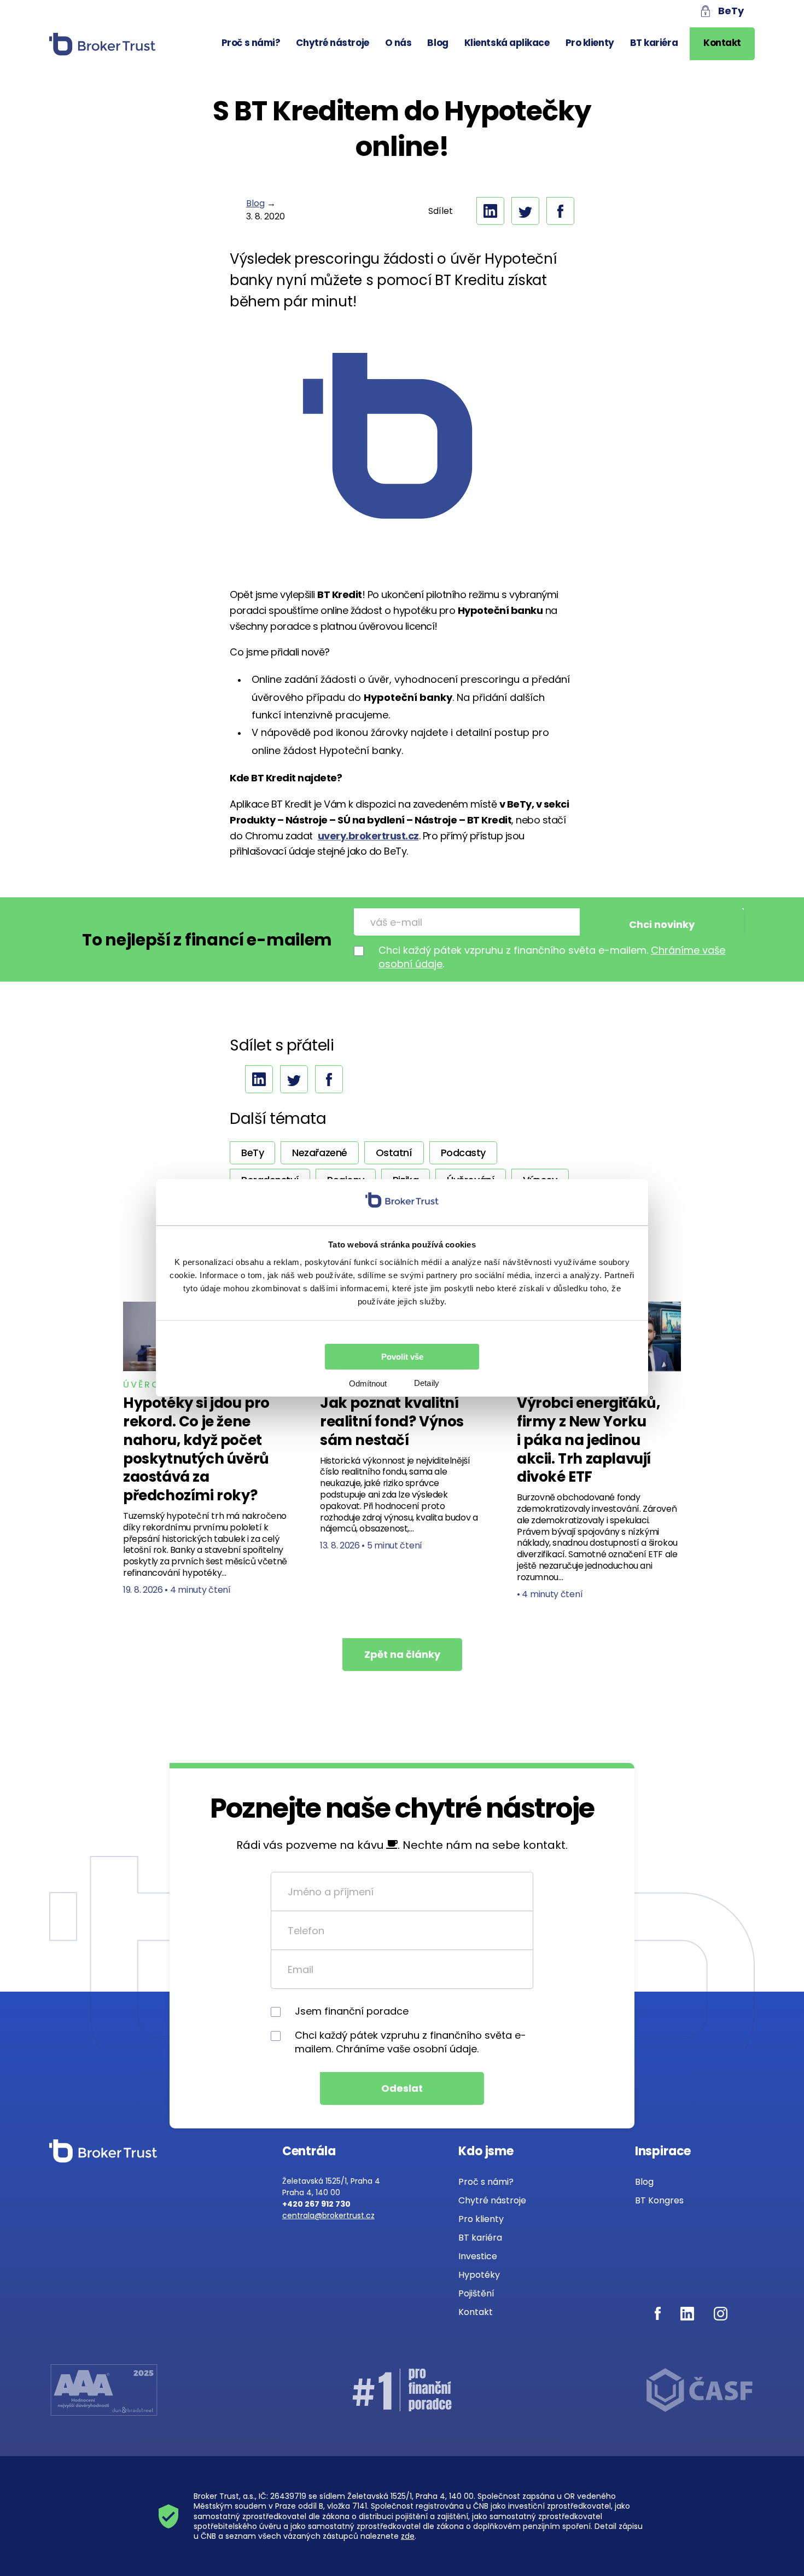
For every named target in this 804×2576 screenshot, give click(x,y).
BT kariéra (654, 43)
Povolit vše (402, 1357)
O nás (398, 43)
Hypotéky (479, 2275)
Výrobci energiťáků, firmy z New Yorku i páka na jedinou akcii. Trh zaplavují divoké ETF (588, 1440)
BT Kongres (659, 2200)
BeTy (731, 11)
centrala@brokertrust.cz (328, 2215)
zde (408, 2536)
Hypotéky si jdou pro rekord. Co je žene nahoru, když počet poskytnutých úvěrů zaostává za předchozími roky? (196, 1449)
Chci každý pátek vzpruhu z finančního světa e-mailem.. (552, 957)
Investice (478, 2256)
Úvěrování (155, 1385)
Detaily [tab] (427, 1383)
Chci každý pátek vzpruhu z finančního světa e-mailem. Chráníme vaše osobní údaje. (410, 2042)
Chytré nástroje (332, 43)
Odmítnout (368, 1383)
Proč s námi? (251, 43)
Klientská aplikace (507, 43)
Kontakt (722, 43)
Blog (438, 43)
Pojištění (476, 2293)
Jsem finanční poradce (352, 2011)
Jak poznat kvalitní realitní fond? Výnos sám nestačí (392, 1422)
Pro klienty (590, 43)
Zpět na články (402, 1654)
